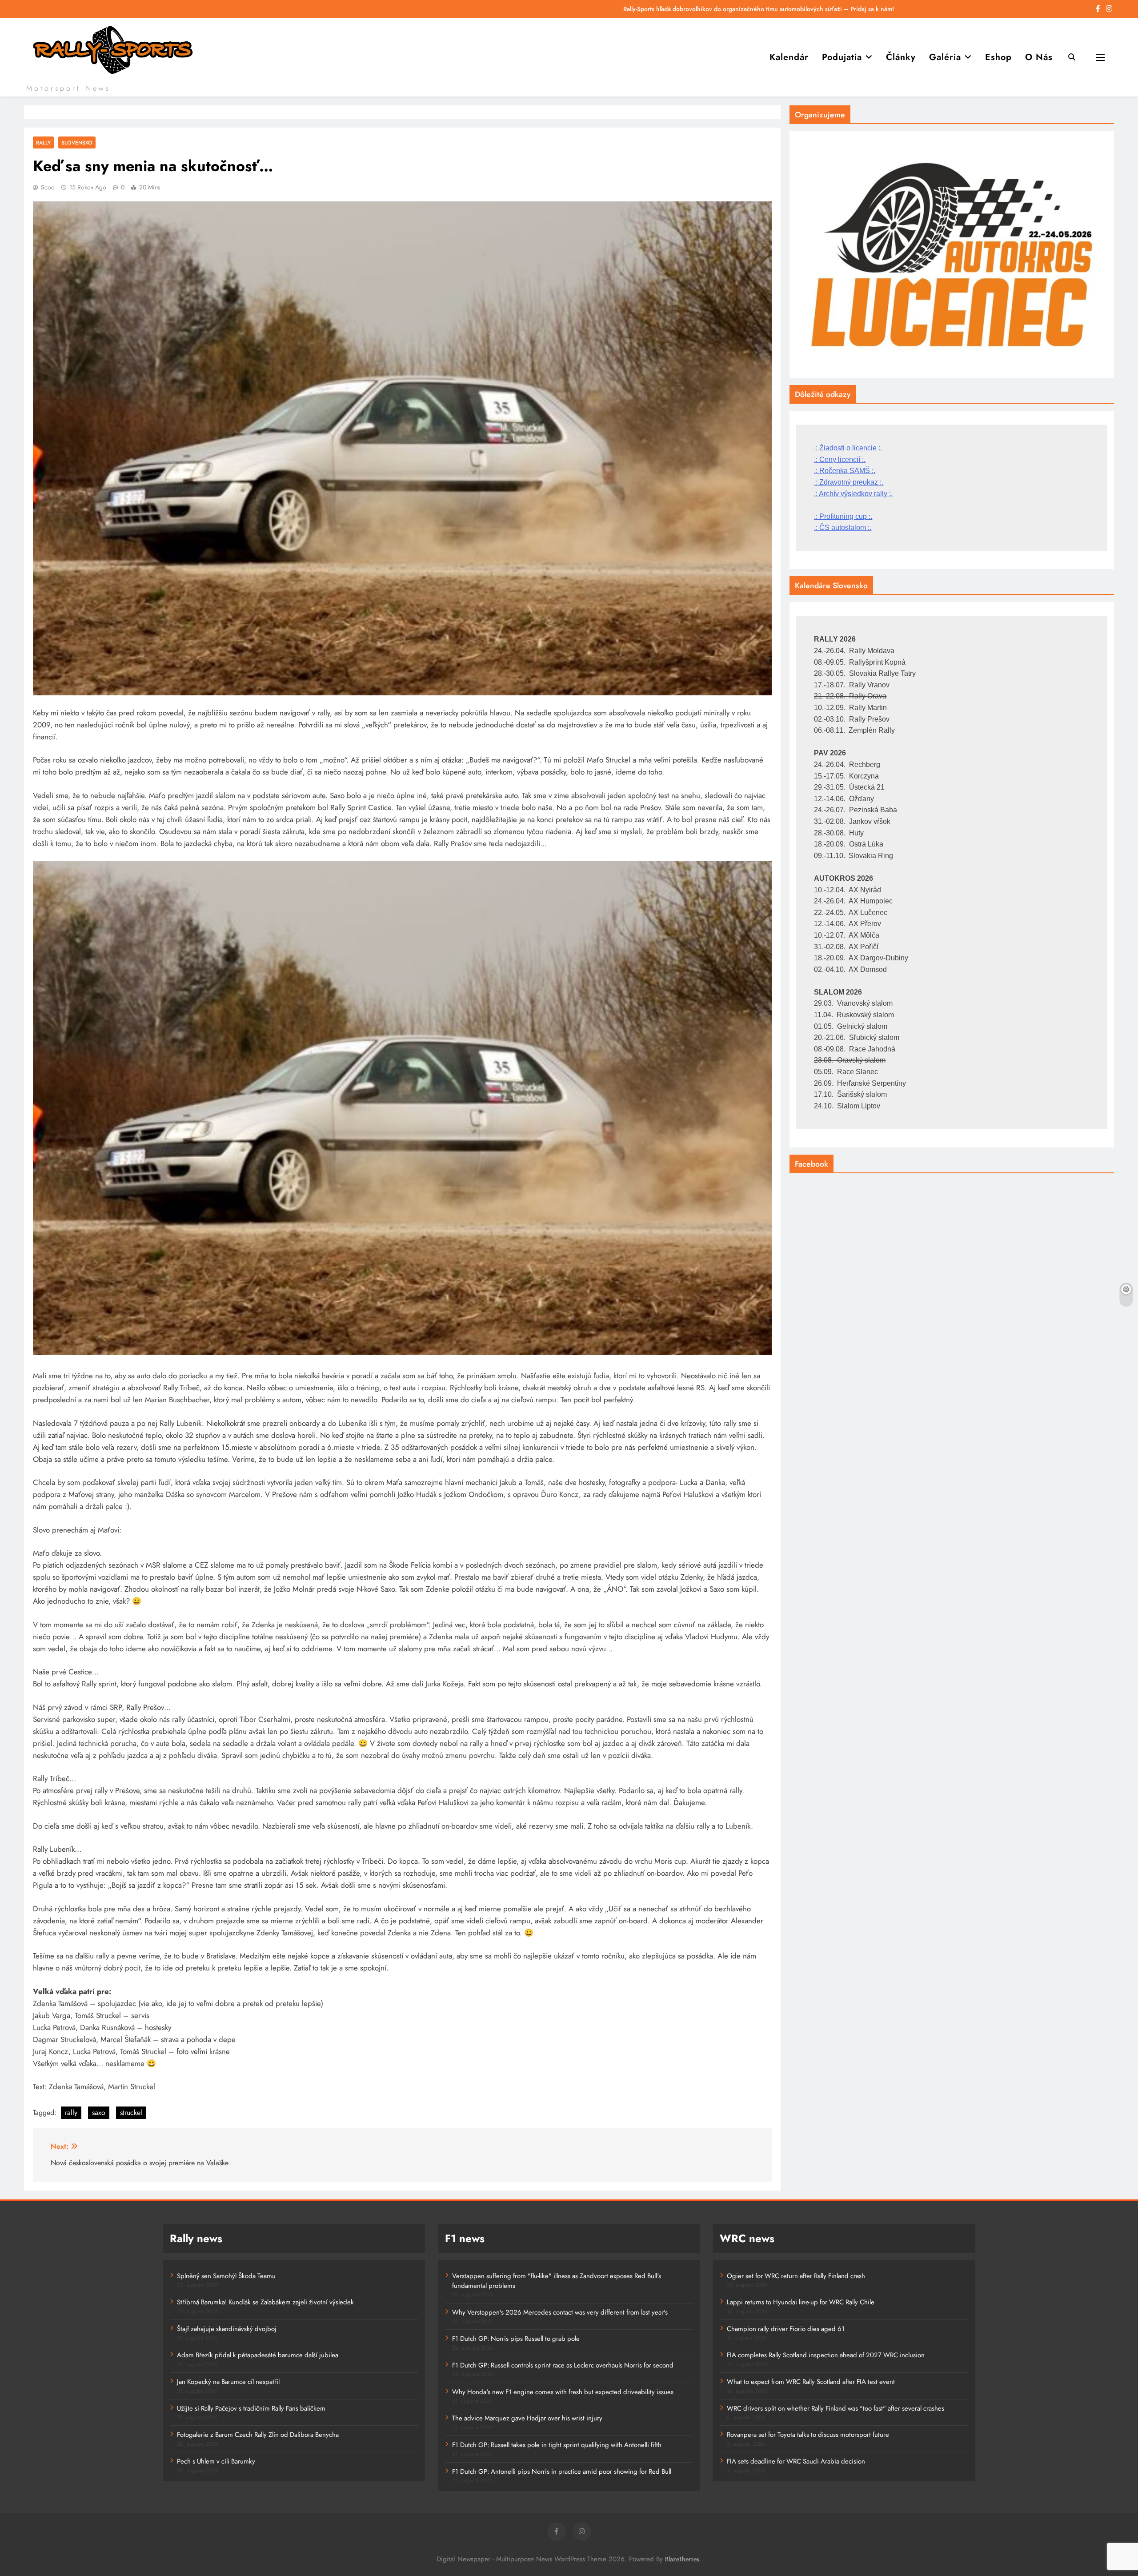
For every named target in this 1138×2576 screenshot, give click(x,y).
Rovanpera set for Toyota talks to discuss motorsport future (808, 2435)
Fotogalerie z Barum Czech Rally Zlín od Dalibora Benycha (258, 2435)
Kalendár (789, 57)
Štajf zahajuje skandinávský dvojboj (227, 2329)
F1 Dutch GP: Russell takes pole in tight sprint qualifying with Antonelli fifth (557, 2445)
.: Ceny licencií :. (840, 459)
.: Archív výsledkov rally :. (853, 494)
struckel (131, 2113)
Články (901, 57)
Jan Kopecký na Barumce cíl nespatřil (228, 2382)
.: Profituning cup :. (843, 516)
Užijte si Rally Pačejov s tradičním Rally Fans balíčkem (251, 2408)
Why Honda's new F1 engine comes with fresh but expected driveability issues (563, 2392)
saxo (99, 2113)
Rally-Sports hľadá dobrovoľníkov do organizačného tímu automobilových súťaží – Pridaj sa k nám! (759, 9)
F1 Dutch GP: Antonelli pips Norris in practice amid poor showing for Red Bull (562, 2472)
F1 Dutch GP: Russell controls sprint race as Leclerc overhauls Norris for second (563, 2365)
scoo (48, 187)
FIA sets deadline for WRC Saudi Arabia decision (796, 2461)
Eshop (998, 57)
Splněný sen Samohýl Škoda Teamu (226, 2276)
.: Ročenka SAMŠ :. (845, 471)
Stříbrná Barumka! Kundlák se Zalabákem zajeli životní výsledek (265, 2302)
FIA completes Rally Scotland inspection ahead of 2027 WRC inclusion (826, 2355)
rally (71, 2113)
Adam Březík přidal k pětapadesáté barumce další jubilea (258, 2355)
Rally (43, 142)
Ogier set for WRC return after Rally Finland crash (796, 2276)
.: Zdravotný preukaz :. (849, 482)
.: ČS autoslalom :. (843, 528)
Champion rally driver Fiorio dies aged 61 (786, 2329)
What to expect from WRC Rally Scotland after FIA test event (811, 2382)
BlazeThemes (682, 2559)
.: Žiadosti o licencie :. (848, 448)
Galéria (945, 57)
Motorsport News (68, 88)
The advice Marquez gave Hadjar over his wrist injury (527, 2418)
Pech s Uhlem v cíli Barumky (216, 2461)
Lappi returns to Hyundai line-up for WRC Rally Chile (801, 2302)
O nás (1039, 57)
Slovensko (77, 142)
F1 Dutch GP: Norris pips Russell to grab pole (516, 2339)
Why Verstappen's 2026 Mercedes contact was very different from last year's (560, 2312)
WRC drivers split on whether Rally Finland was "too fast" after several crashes (835, 2408)
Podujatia (842, 57)
